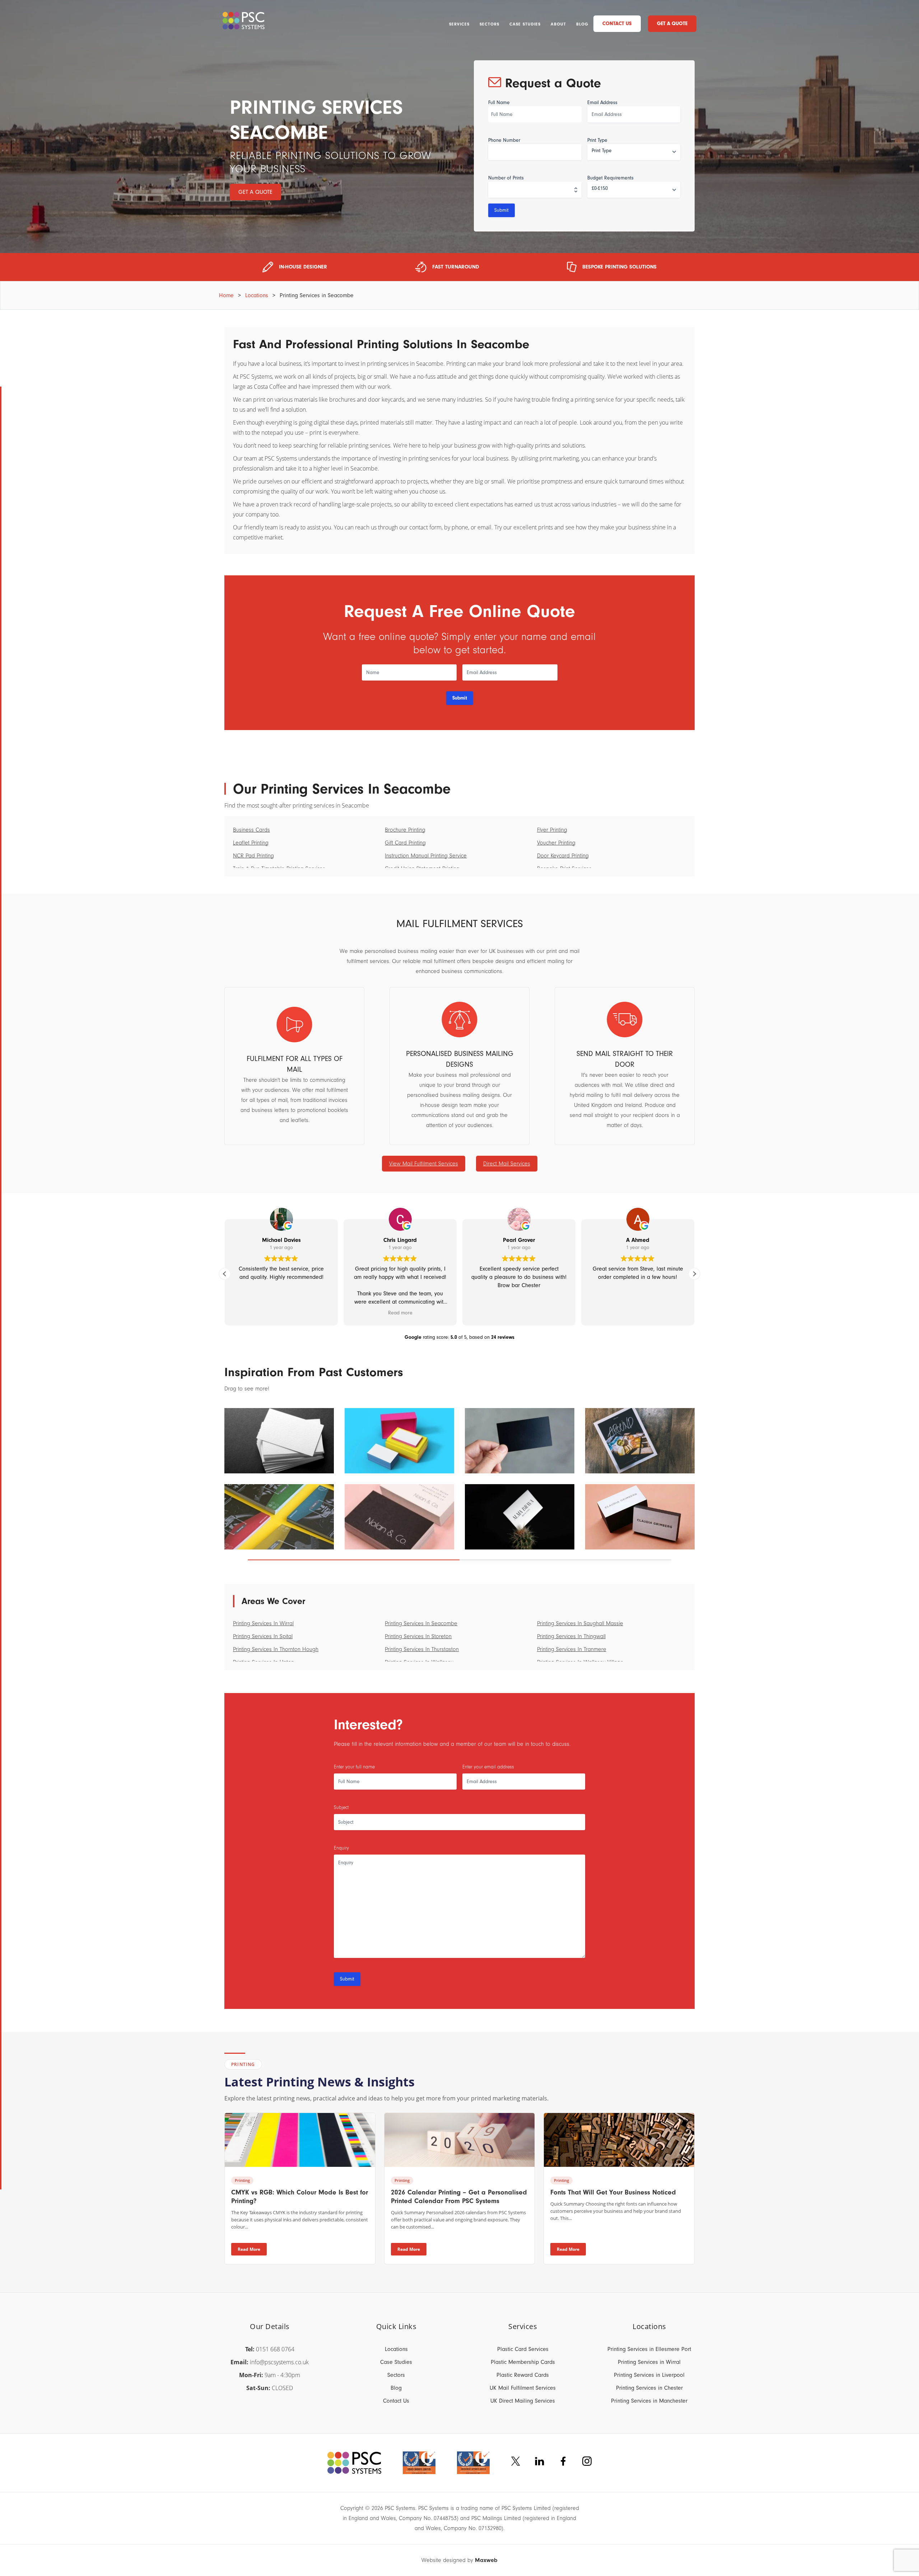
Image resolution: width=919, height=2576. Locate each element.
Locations (257, 295)
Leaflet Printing (251, 843)
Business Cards (251, 830)
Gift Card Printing (405, 843)
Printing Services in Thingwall (571, 1636)
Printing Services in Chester (649, 2388)
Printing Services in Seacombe (421, 1623)
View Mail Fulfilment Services (424, 1164)
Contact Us (617, 24)
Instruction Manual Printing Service (426, 856)
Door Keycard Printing (563, 856)
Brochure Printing (405, 830)
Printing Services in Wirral (263, 1623)
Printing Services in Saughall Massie (580, 1623)
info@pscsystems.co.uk (279, 2362)
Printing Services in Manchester (649, 2401)
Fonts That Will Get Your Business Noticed (613, 2192)
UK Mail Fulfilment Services (523, 2388)
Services (459, 24)
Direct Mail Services (507, 1164)
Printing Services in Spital (263, 1636)
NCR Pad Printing (253, 856)
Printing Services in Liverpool (649, 2375)
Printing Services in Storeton (418, 1636)
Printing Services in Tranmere (572, 1649)
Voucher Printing (556, 843)
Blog (582, 24)
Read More (249, 2249)
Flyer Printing (552, 830)
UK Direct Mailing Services (523, 2401)
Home (226, 295)
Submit (502, 210)
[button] (694, 1274)
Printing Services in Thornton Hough (276, 1649)
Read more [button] (400, 1313)
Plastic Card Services (523, 2349)
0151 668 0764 (275, 2349)
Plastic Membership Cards (523, 2362)
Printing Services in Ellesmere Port (649, 2349)
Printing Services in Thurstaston (422, 1649)
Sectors (489, 24)
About (558, 24)
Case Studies (525, 24)
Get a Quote (672, 24)
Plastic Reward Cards (523, 2375)
